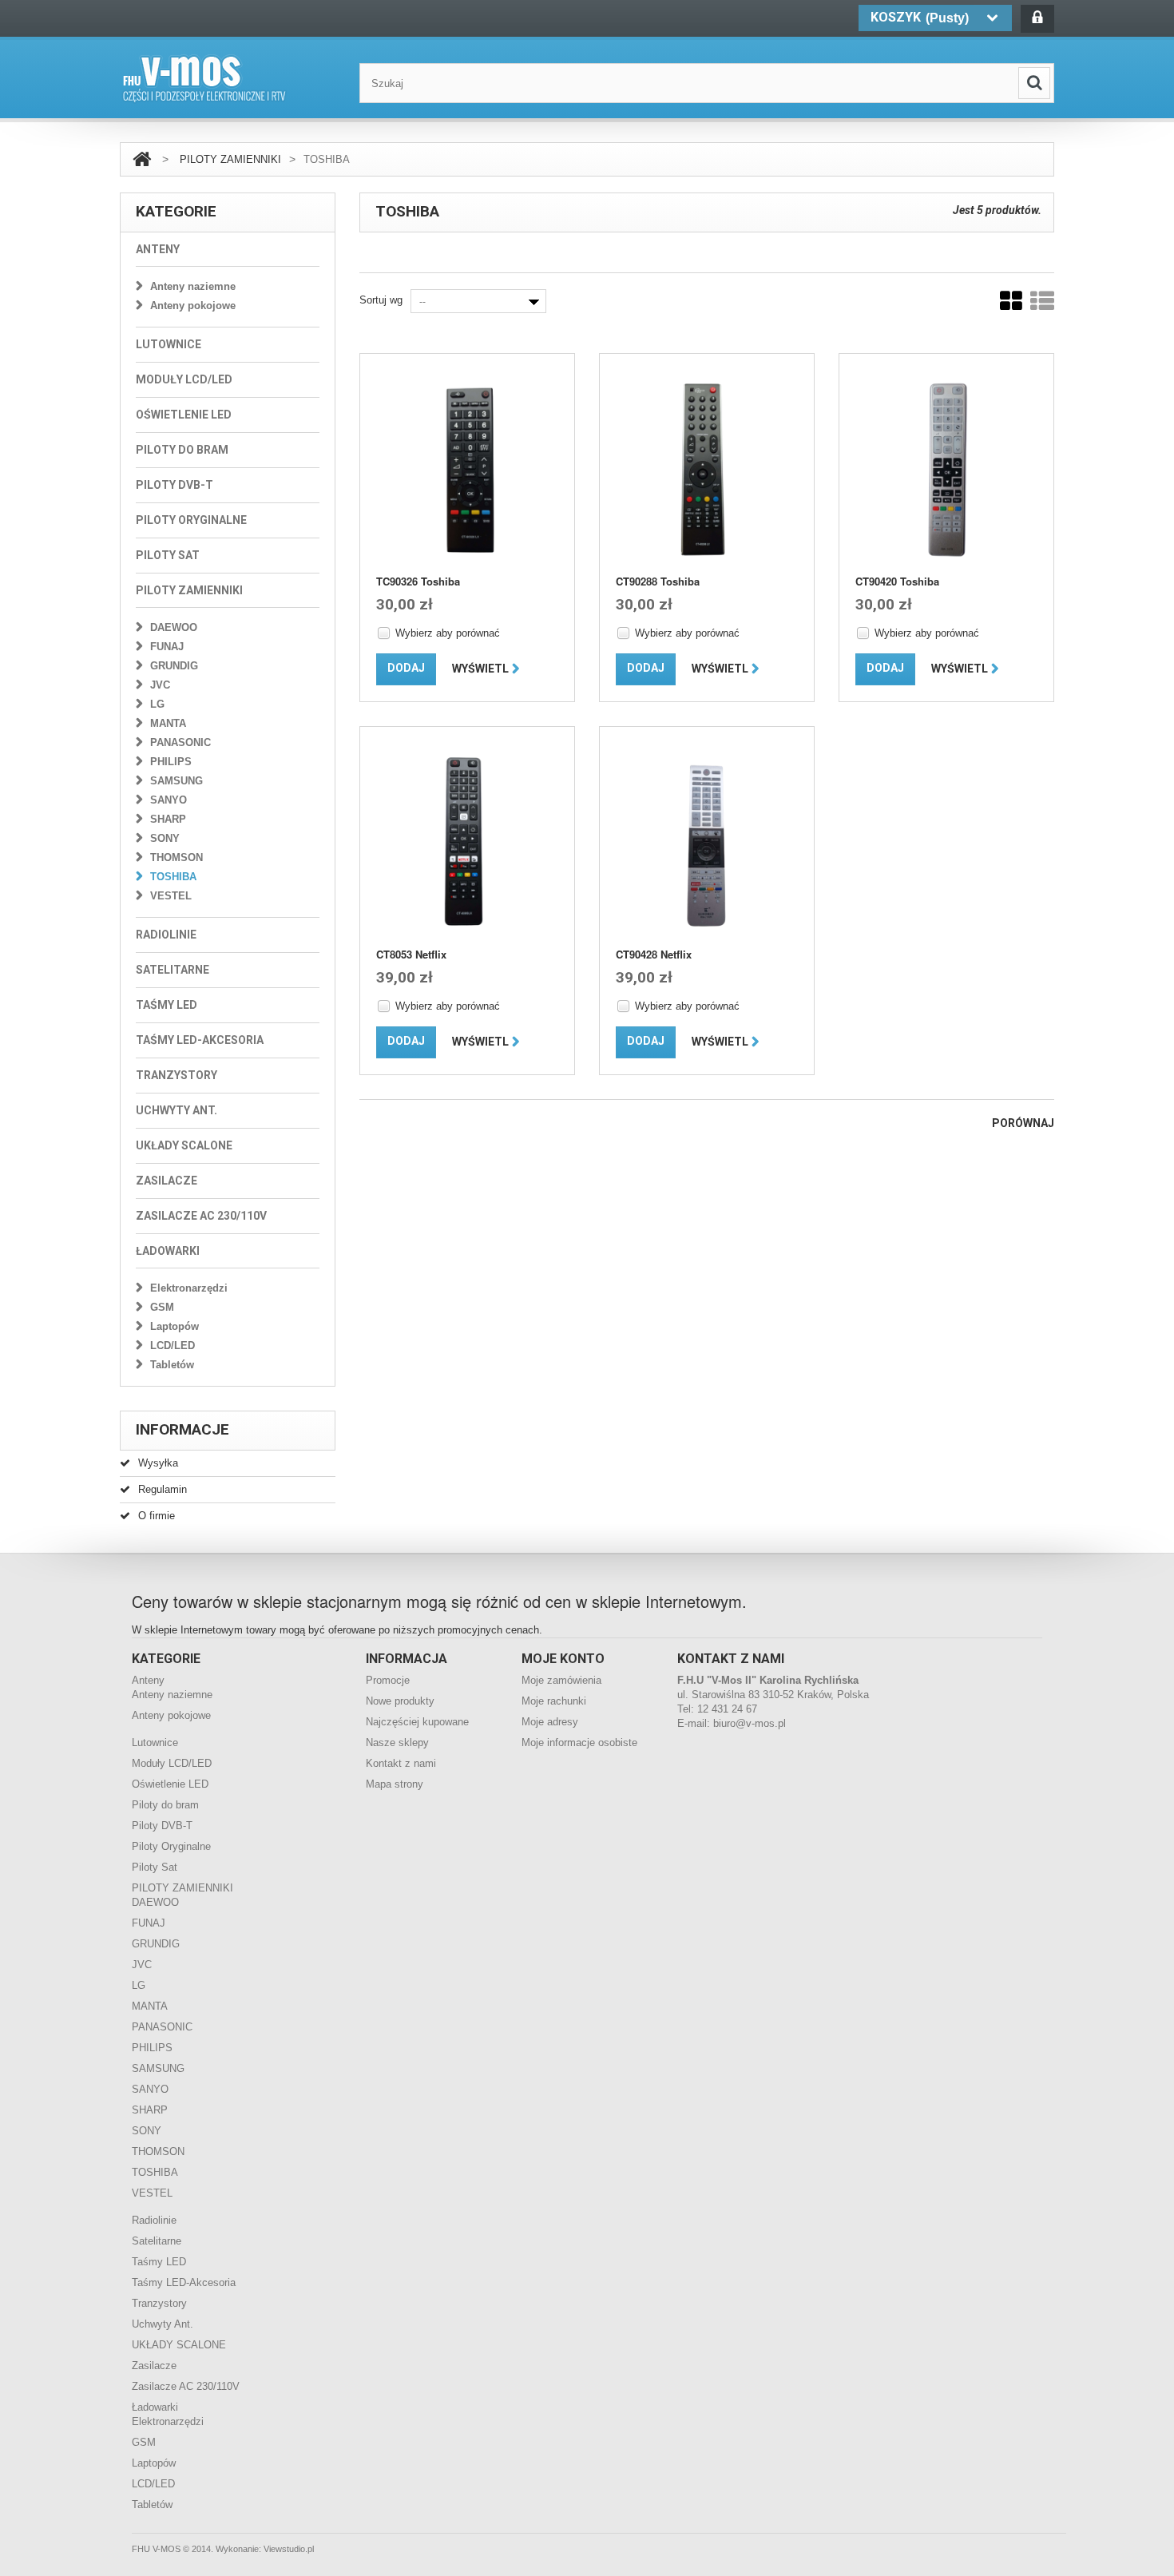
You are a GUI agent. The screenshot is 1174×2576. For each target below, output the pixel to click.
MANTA (168, 723)
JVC (160, 685)
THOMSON (176, 857)
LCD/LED (173, 1346)
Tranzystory (176, 1075)
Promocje (388, 1680)
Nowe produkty (400, 1701)
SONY (165, 838)
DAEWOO (174, 627)
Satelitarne (173, 970)
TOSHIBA (173, 877)
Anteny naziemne (193, 286)
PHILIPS (171, 762)
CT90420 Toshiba (897, 581)
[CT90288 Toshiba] (707, 469)
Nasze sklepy (397, 1742)
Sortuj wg (381, 300)
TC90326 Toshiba (418, 581)
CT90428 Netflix (654, 954)
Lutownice (169, 344)
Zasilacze (167, 1181)
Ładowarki (168, 1251)
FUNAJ (167, 647)
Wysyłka (158, 1463)
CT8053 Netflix (411, 954)
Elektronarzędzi (189, 1288)
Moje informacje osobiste (579, 1742)
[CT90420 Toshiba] (946, 469)
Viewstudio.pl (289, 2549)
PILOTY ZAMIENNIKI (230, 159)
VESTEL (171, 896)
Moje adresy (550, 1722)
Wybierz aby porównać (448, 633)
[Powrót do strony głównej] (142, 159)
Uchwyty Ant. (176, 1110)
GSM (162, 1307)
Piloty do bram (182, 450)
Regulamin (163, 1489)
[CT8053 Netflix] (467, 842)
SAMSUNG (176, 781)
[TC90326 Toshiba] (467, 469)
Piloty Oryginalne (191, 520)
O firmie (157, 1516)
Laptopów (175, 1326)
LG (157, 704)
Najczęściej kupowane (417, 1722)
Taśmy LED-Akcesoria (200, 1040)
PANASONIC (180, 742)
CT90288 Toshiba (658, 581)
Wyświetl (480, 669)
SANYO (169, 800)
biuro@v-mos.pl (750, 1723)
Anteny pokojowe (193, 306)
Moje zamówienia (561, 1680)
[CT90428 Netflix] (707, 842)
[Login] (1037, 19)
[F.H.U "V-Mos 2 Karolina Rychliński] (204, 79)
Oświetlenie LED (184, 415)
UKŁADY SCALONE (184, 1145)
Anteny (158, 249)
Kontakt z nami (401, 1763)
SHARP (168, 819)
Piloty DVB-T (175, 485)
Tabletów (172, 1365)
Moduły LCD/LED (184, 379)
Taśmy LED (167, 1005)
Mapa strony (395, 1784)
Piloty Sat (168, 555)
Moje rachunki (554, 1701)
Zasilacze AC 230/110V (201, 1216)
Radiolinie (166, 935)
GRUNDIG (174, 666)
